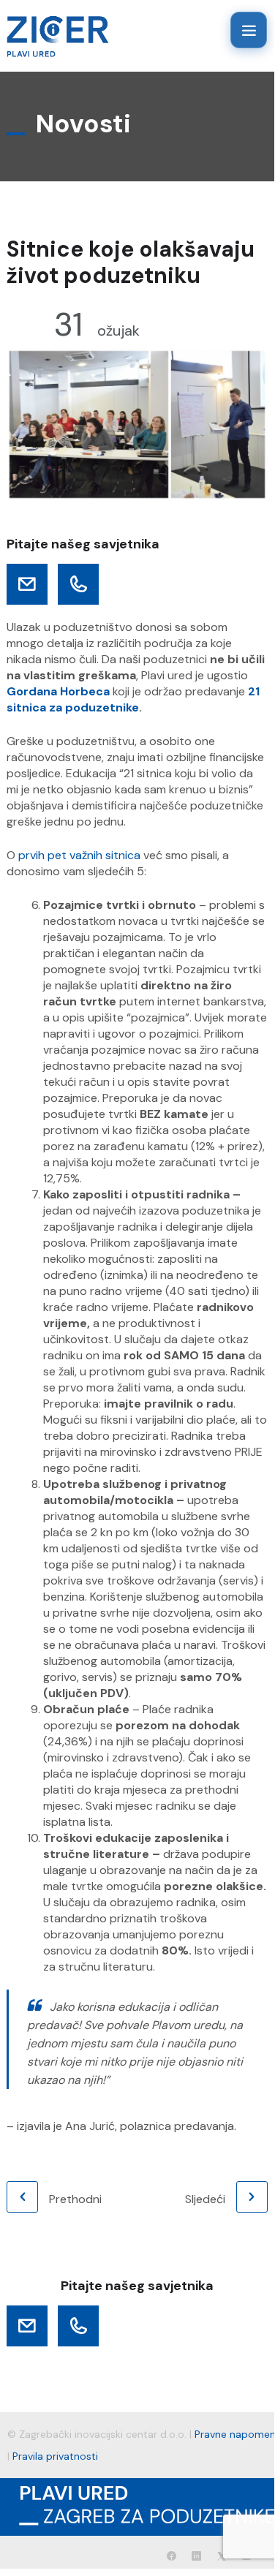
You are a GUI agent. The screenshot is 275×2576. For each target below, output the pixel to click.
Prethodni (75, 2199)
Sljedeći (205, 2199)
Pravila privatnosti (55, 2456)
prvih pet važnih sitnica (79, 855)
